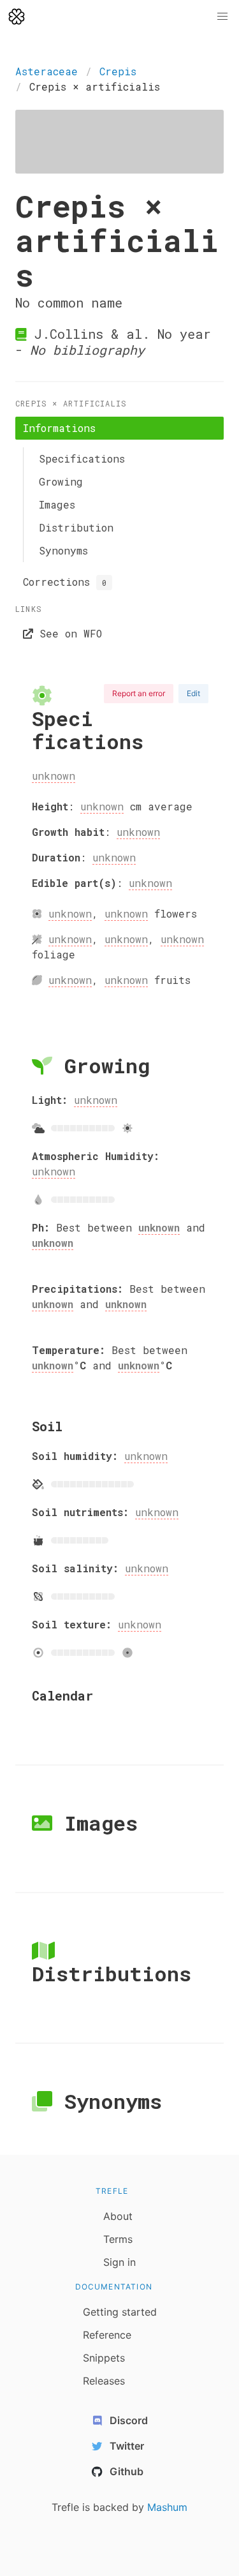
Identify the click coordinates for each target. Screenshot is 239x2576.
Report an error (139, 693)
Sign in (119, 2262)
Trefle (112, 2191)
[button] (222, 17)
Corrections (65, 582)
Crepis (118, 71)
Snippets (104, 2358)
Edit (193, 693)
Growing (61, 481)
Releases (104, 2381)
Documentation (114, 2287)
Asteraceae (47, 71)
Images (57, 504)
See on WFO (68, 633)
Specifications (82, 458)
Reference (107, 2335)
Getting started (120, 2312)
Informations (59, 428)
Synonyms (63, 550)
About (118, 2216)
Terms (118, 2239)
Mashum (167, 2507)
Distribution (76, 527)
